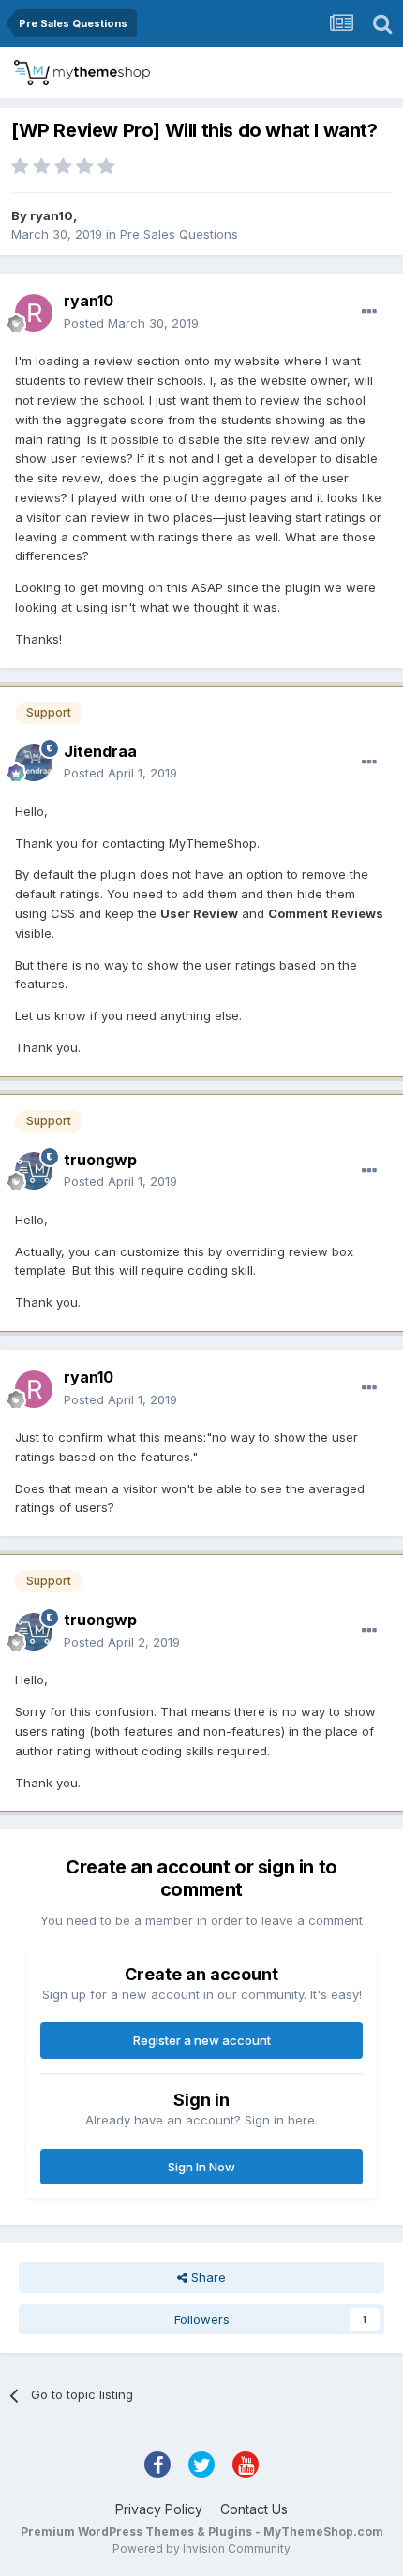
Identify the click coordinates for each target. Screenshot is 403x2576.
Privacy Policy (159, 2509)
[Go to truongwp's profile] (34, 1171)
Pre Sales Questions (179, 234)
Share (207, 2277)
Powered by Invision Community (201, 2548)
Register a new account (202, 2040)
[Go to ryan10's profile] (34, 313)
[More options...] (369, 312)
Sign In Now (201, 2167)
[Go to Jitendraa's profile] (34, 762)
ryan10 (52, 215)
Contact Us (254, 2509)
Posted (131, 323)
